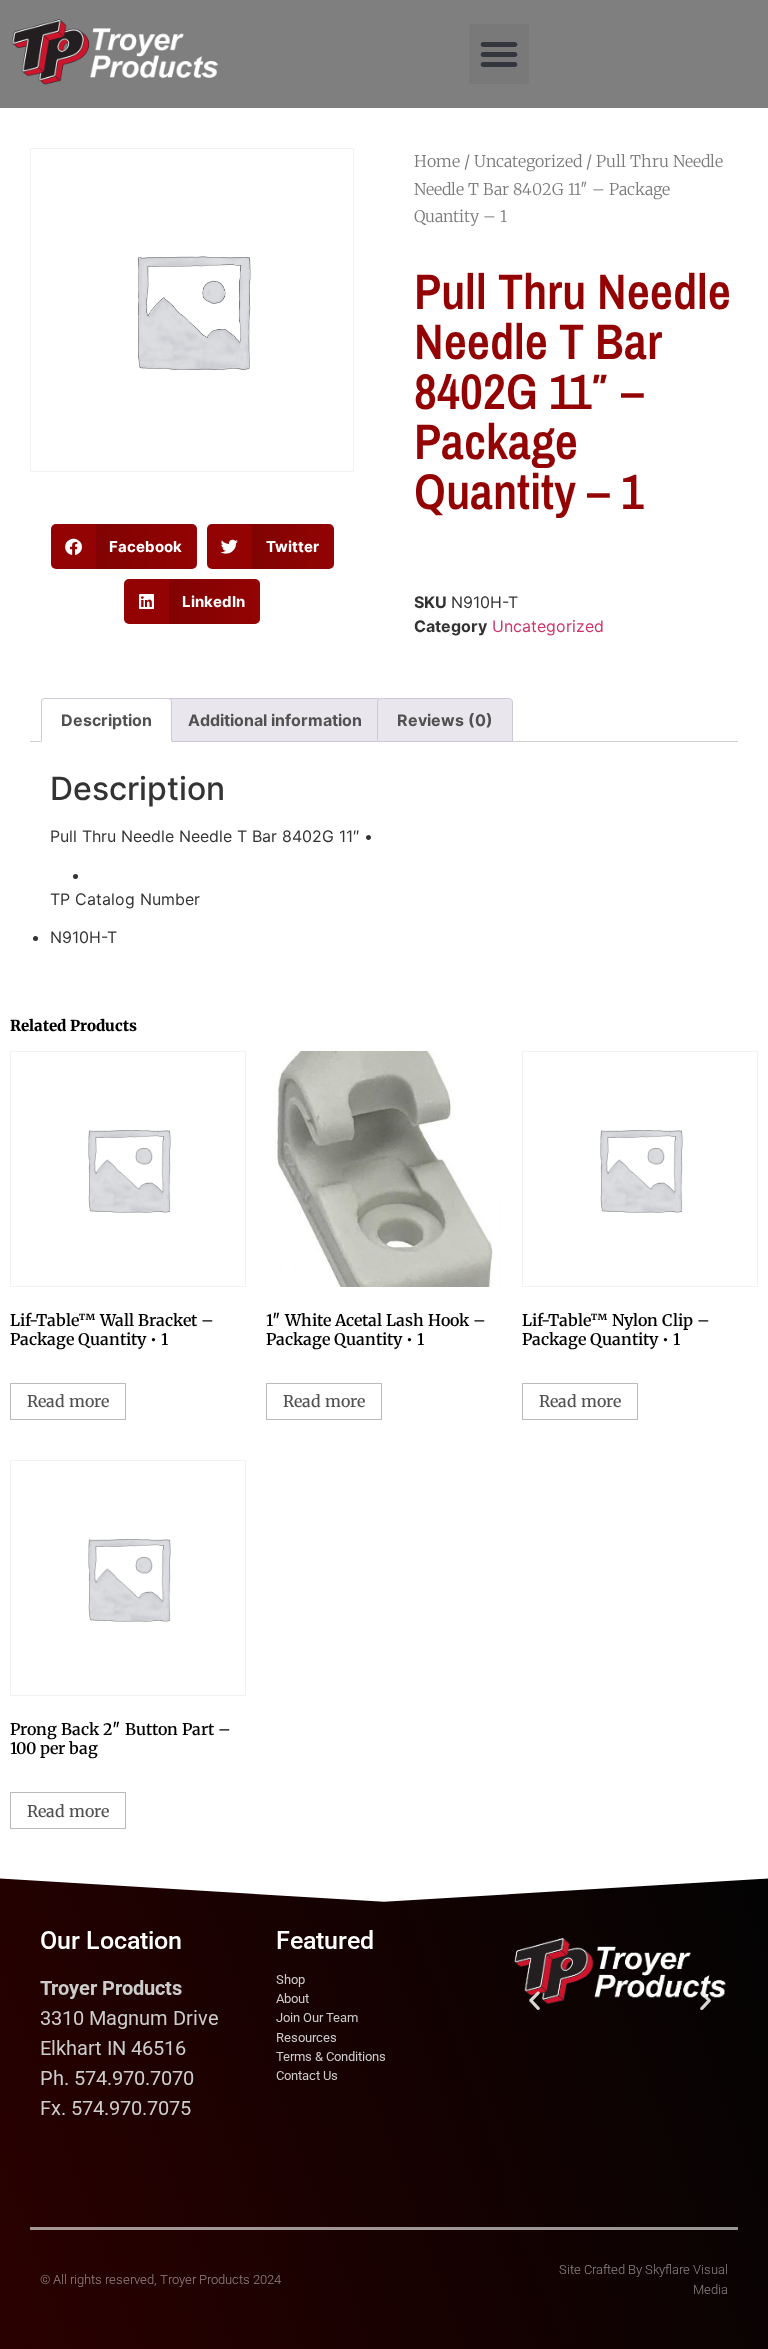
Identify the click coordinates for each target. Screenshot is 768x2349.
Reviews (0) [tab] (445, 720)
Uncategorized (528, 161)
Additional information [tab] (275, 720)
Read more (68, 1401)
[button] (499, 54)
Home (437, 161)
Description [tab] (106, 720)
